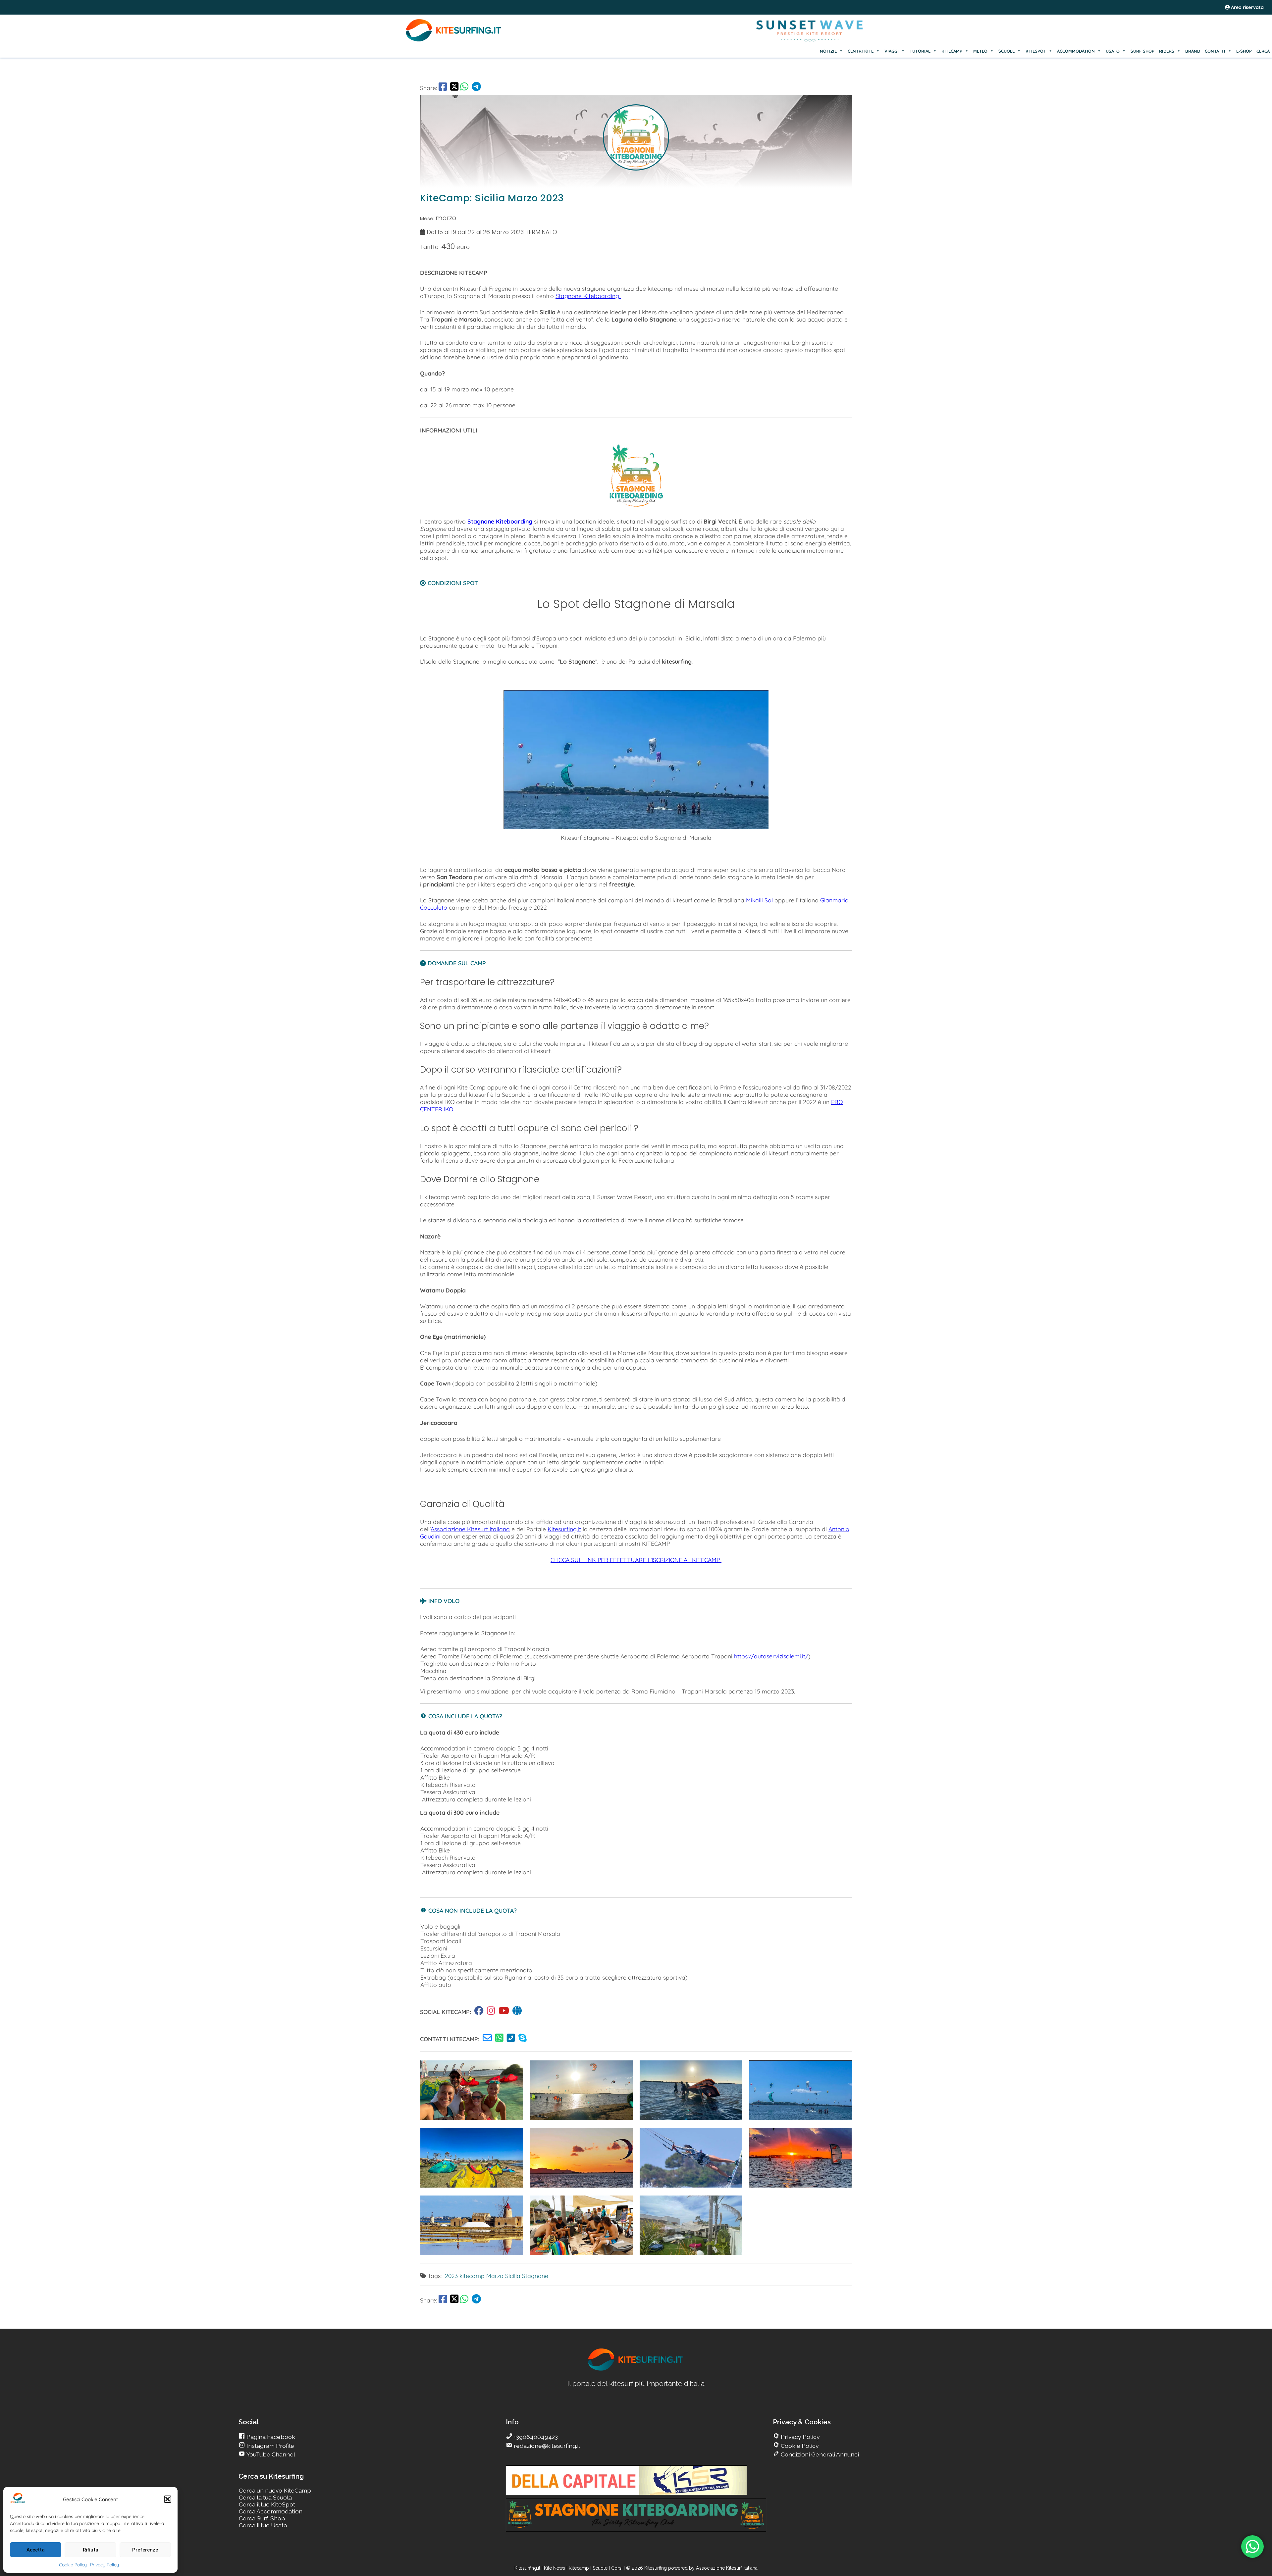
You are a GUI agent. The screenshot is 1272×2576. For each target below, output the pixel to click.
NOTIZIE (828, 51)
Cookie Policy (73, 2565)
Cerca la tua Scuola (265, 2497)
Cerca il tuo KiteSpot (267, 2504)
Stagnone (535, 2276)
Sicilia (513, 2276)
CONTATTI (1215, 51)
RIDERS (1167, 51)
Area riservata (1247, 7)
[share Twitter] (454, 88)
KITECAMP (952, 51)
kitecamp (472, 2276)
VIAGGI (892, 51)
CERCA (1263, 51)
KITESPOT (1036, 51)
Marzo (495, 2276)
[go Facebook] (443, 88)
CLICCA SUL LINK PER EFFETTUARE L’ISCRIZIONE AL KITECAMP (636, 1560)
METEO (980, 51)
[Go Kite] (454, 40)
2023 (451, 2276)
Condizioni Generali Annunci (819, 2454)
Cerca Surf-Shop (262, 2518)
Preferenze (145, 2550)
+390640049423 (535, 2437)
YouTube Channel (270, 2454)
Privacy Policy (105, 2565)
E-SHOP (1244, 51)
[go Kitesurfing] (481, 2012)
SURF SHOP (1142, 51)
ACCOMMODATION (1076, 51)
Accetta (36, 2550)
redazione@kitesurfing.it (546, 2446)
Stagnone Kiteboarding (588, 296)
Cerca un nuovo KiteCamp (275, 2490)
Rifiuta (91, 2550)
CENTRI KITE (861, 51)
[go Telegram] (476, 88)
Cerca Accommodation (271, 2511)
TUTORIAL (920, 51)
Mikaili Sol (759, 900)
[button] (168, 2499)
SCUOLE (1007, 51)
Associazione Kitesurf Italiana (470, 1529)
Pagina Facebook (270, 2437)
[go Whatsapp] (464, 88)
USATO (1113, 51)
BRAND (1193, 51)
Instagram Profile (270, 2446)
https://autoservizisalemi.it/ (771, 1656)
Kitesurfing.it (564, 1529)
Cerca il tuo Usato (263, 2525)
